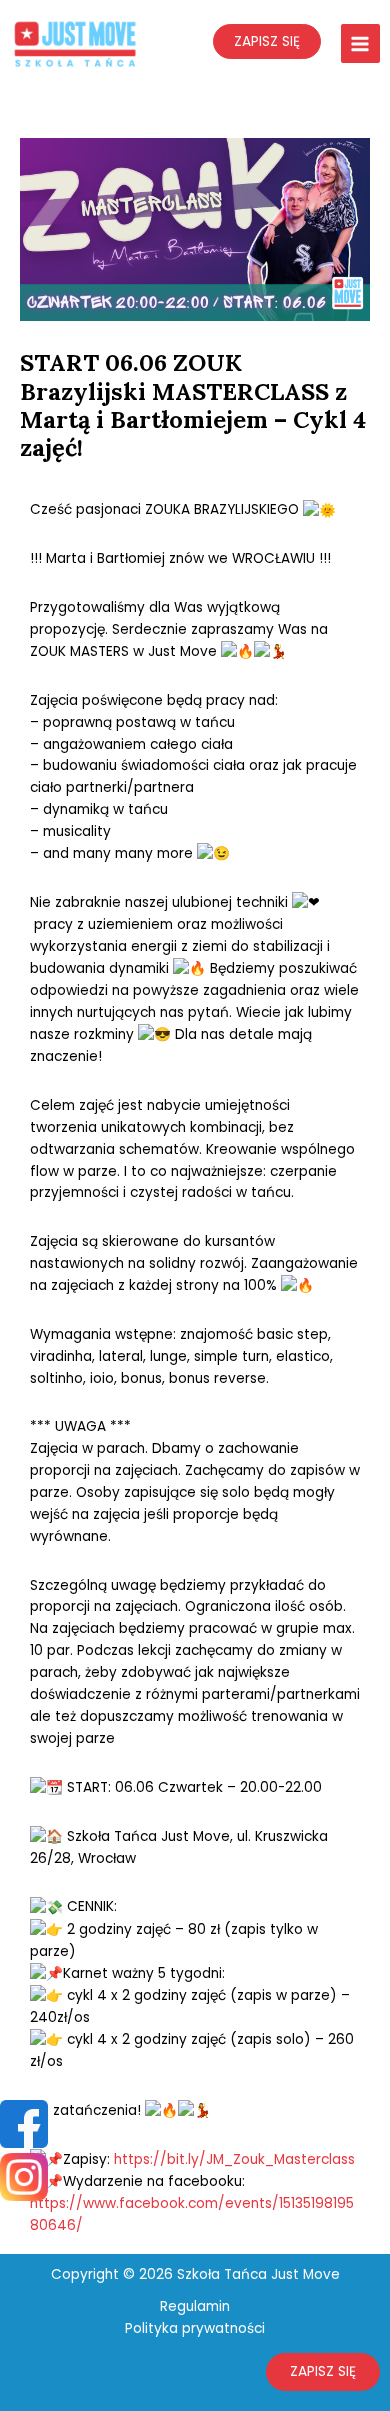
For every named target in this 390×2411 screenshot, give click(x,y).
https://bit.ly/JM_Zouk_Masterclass (234, 2159)
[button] (323, 2372)
